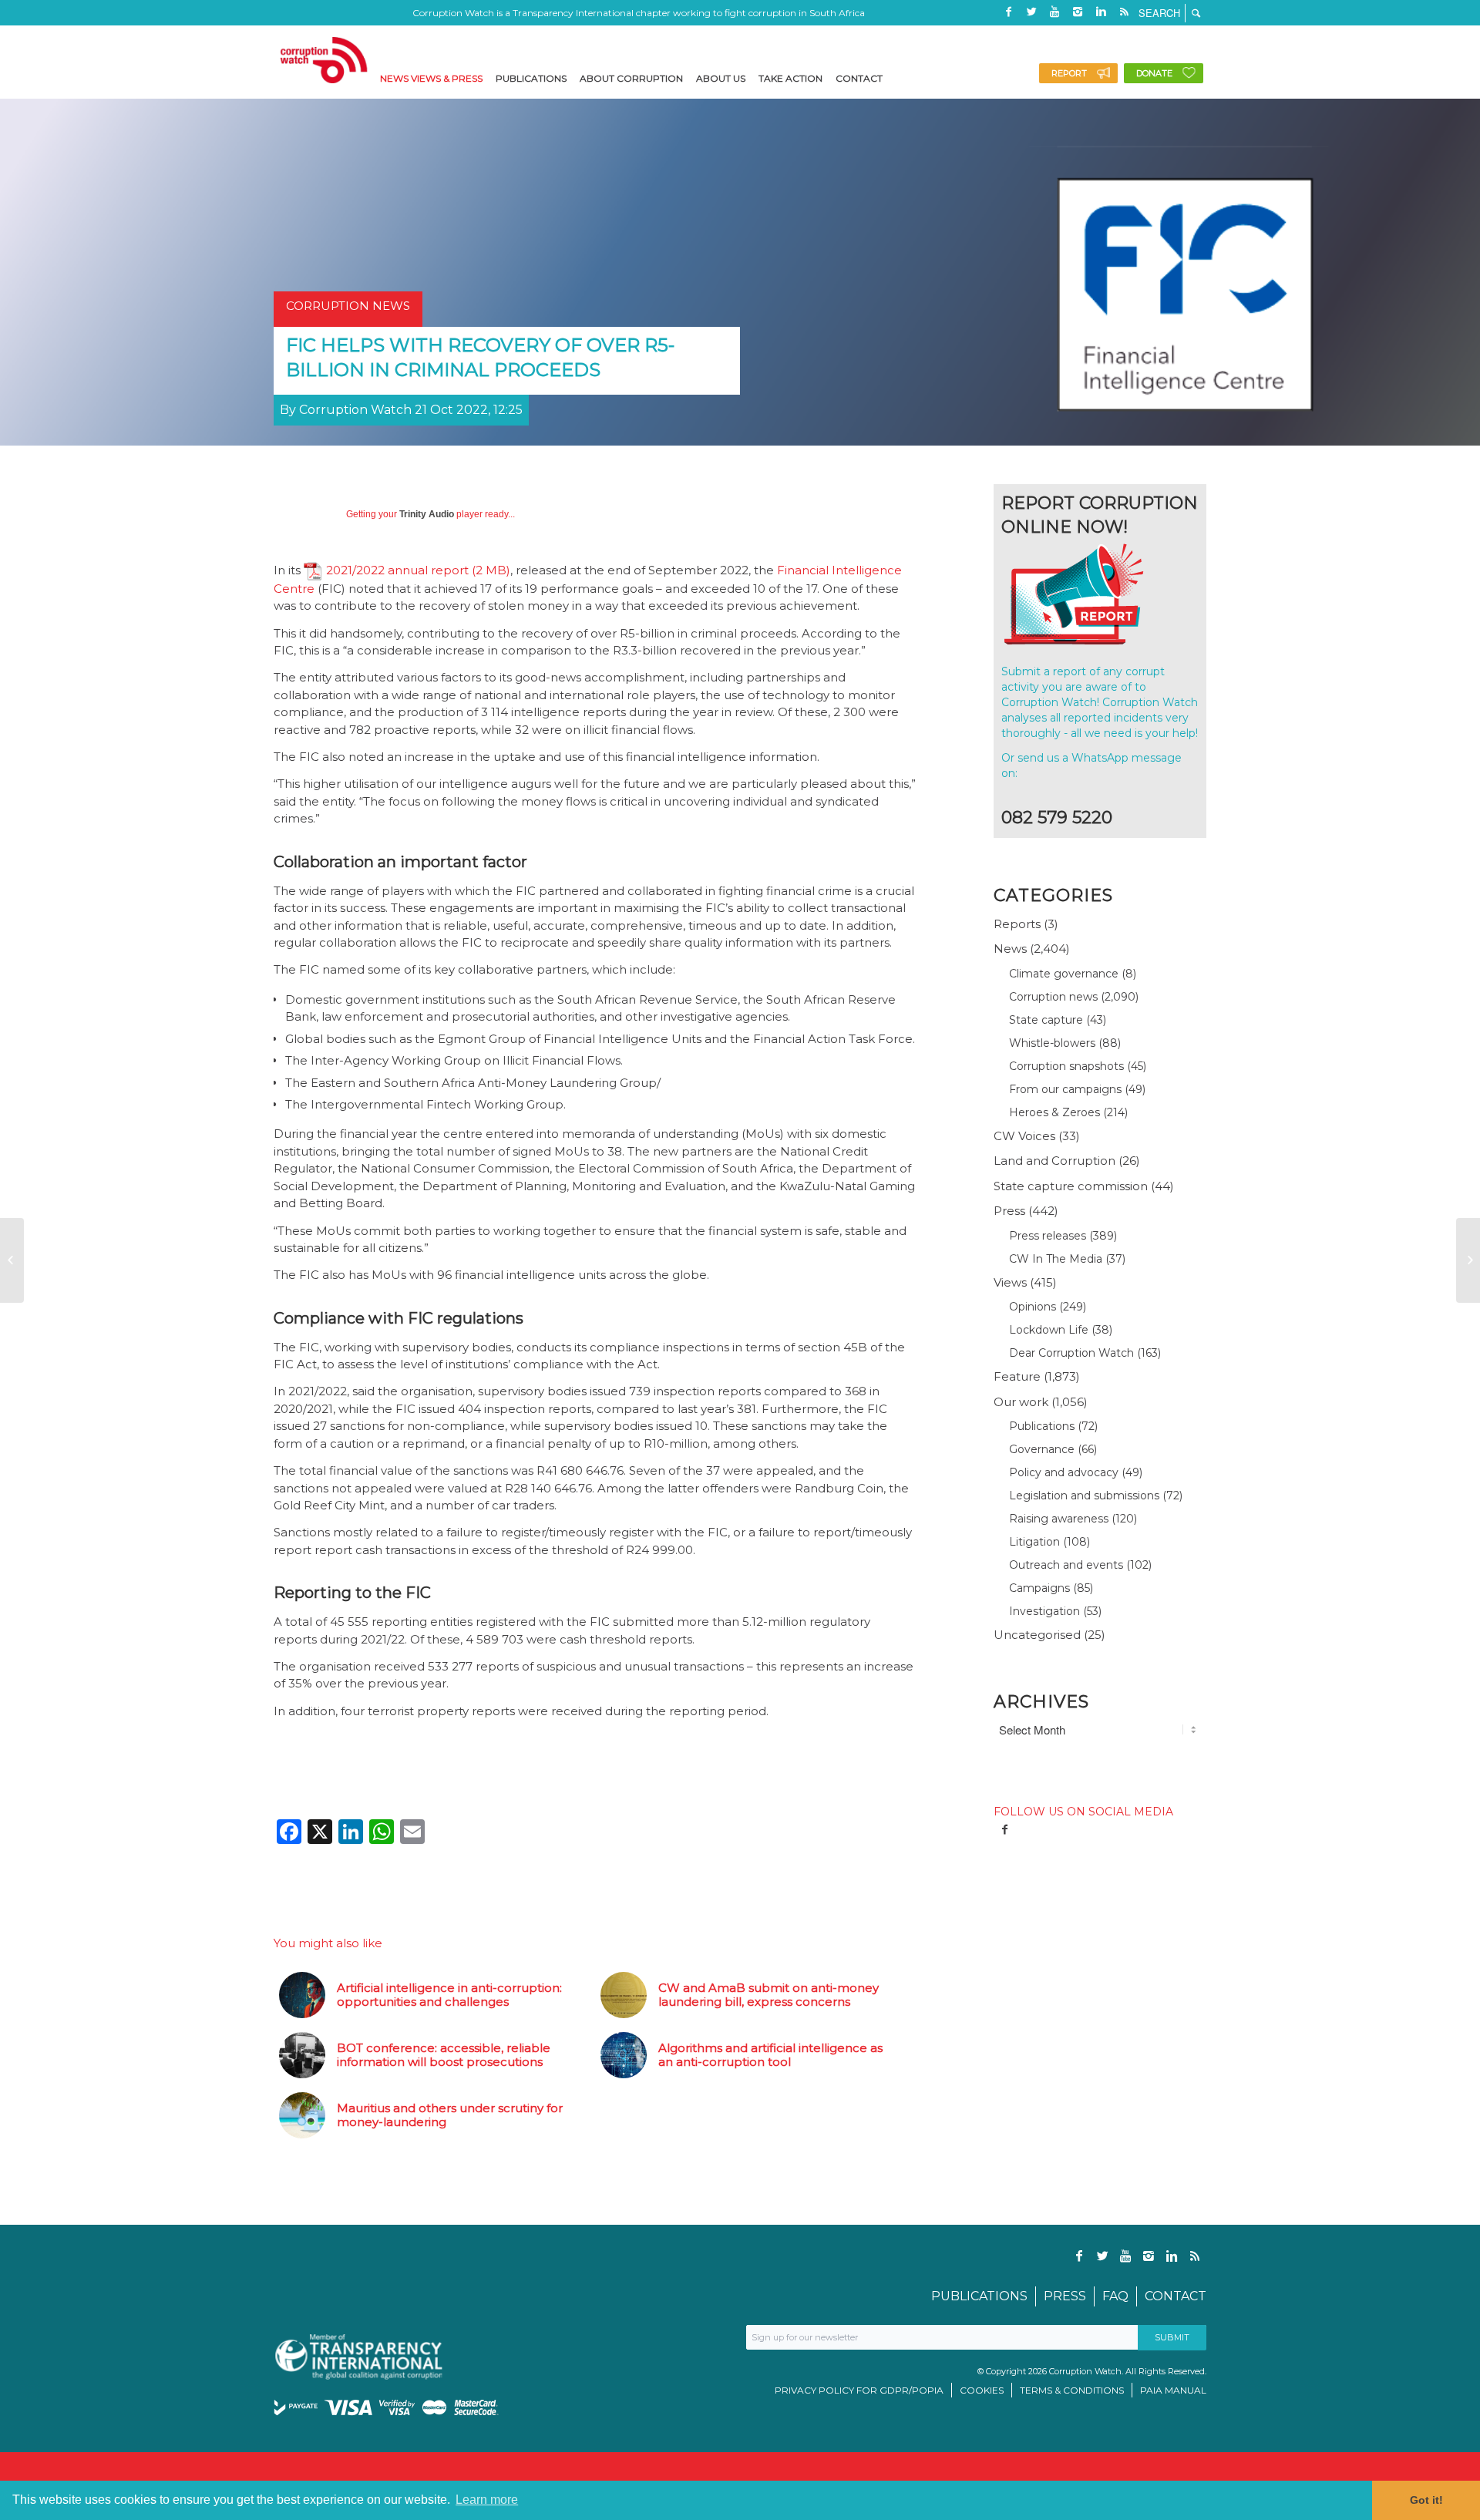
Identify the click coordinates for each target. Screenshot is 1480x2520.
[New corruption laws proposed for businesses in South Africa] (12, 1260)
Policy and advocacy (1064, 1472)
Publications (1042, 1426)
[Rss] (1124, 12)
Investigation (1044, 1611)
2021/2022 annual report (397, 570)
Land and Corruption (1054, 1161)
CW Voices (1024, 1136)
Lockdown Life (1049, 1330)
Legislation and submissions (1084, 1496)
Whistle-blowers (1052, 1043)
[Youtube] (1054, 12)
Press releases (1048, 1236)
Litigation (1034, 1542)
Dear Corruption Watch (1071, 1353)
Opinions (1033, 1307)
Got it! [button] (1426, 2500)
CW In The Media (1056, 1259)
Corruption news (1053, 997)
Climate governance (1064, 974)
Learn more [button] (487, 2500)
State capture (1046, 1020)
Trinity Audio (427, 514)
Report (1069, 73)
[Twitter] (1031, 12)
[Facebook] (1008, 12)
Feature (1017, 1376)
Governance (1042, 1449)
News (1010, 949)
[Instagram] (1078, 12)
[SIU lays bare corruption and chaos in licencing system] (1468, 1260)
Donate (1154, 73)
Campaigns (1039, 1588)
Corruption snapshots (1066, 1066)
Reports (1017, 924)
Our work (1021, 1402)
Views (1010, 1282)
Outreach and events (1066, 1565)
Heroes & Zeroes (1054, 1112)
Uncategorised (1037, 1635)
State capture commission (1071, 1186)
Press (1009, 1211)
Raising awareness (1059, 1519)
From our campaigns (1065, 1089)
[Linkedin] (1101, 12)
